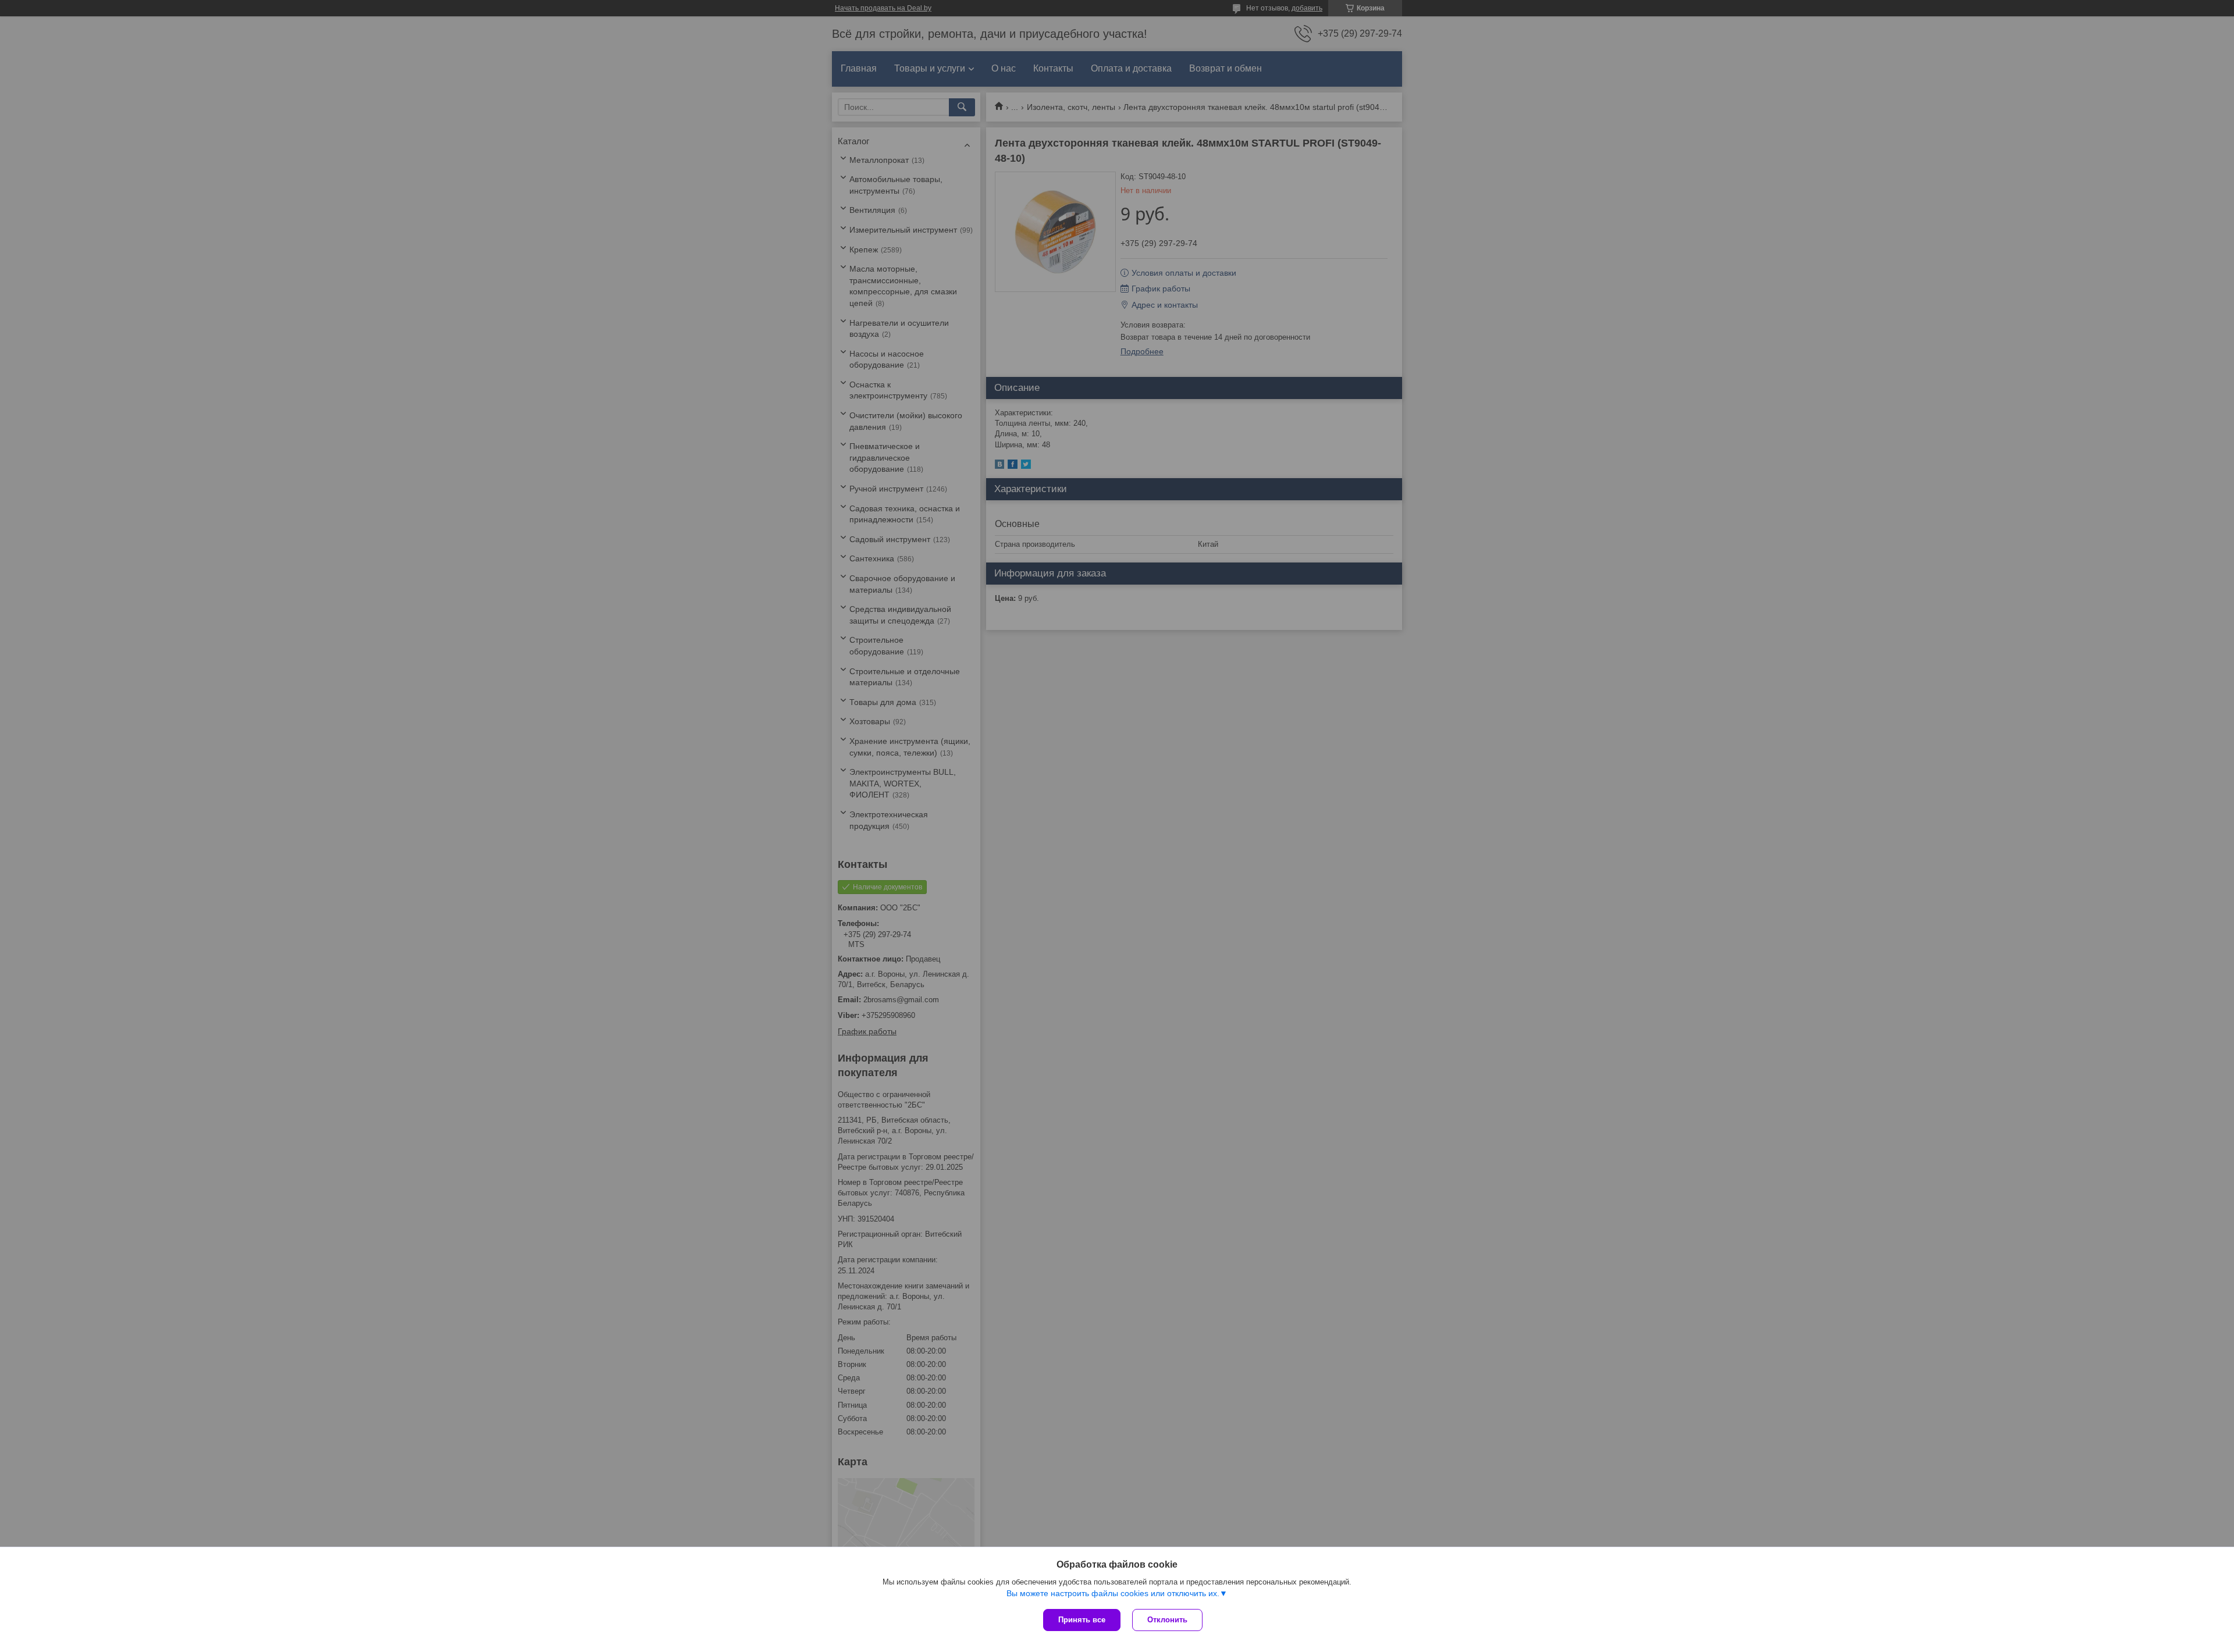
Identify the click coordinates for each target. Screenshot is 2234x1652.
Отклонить (1167, 1620)
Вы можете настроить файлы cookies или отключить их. (1113, 1593)
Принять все (1082, 1620)
